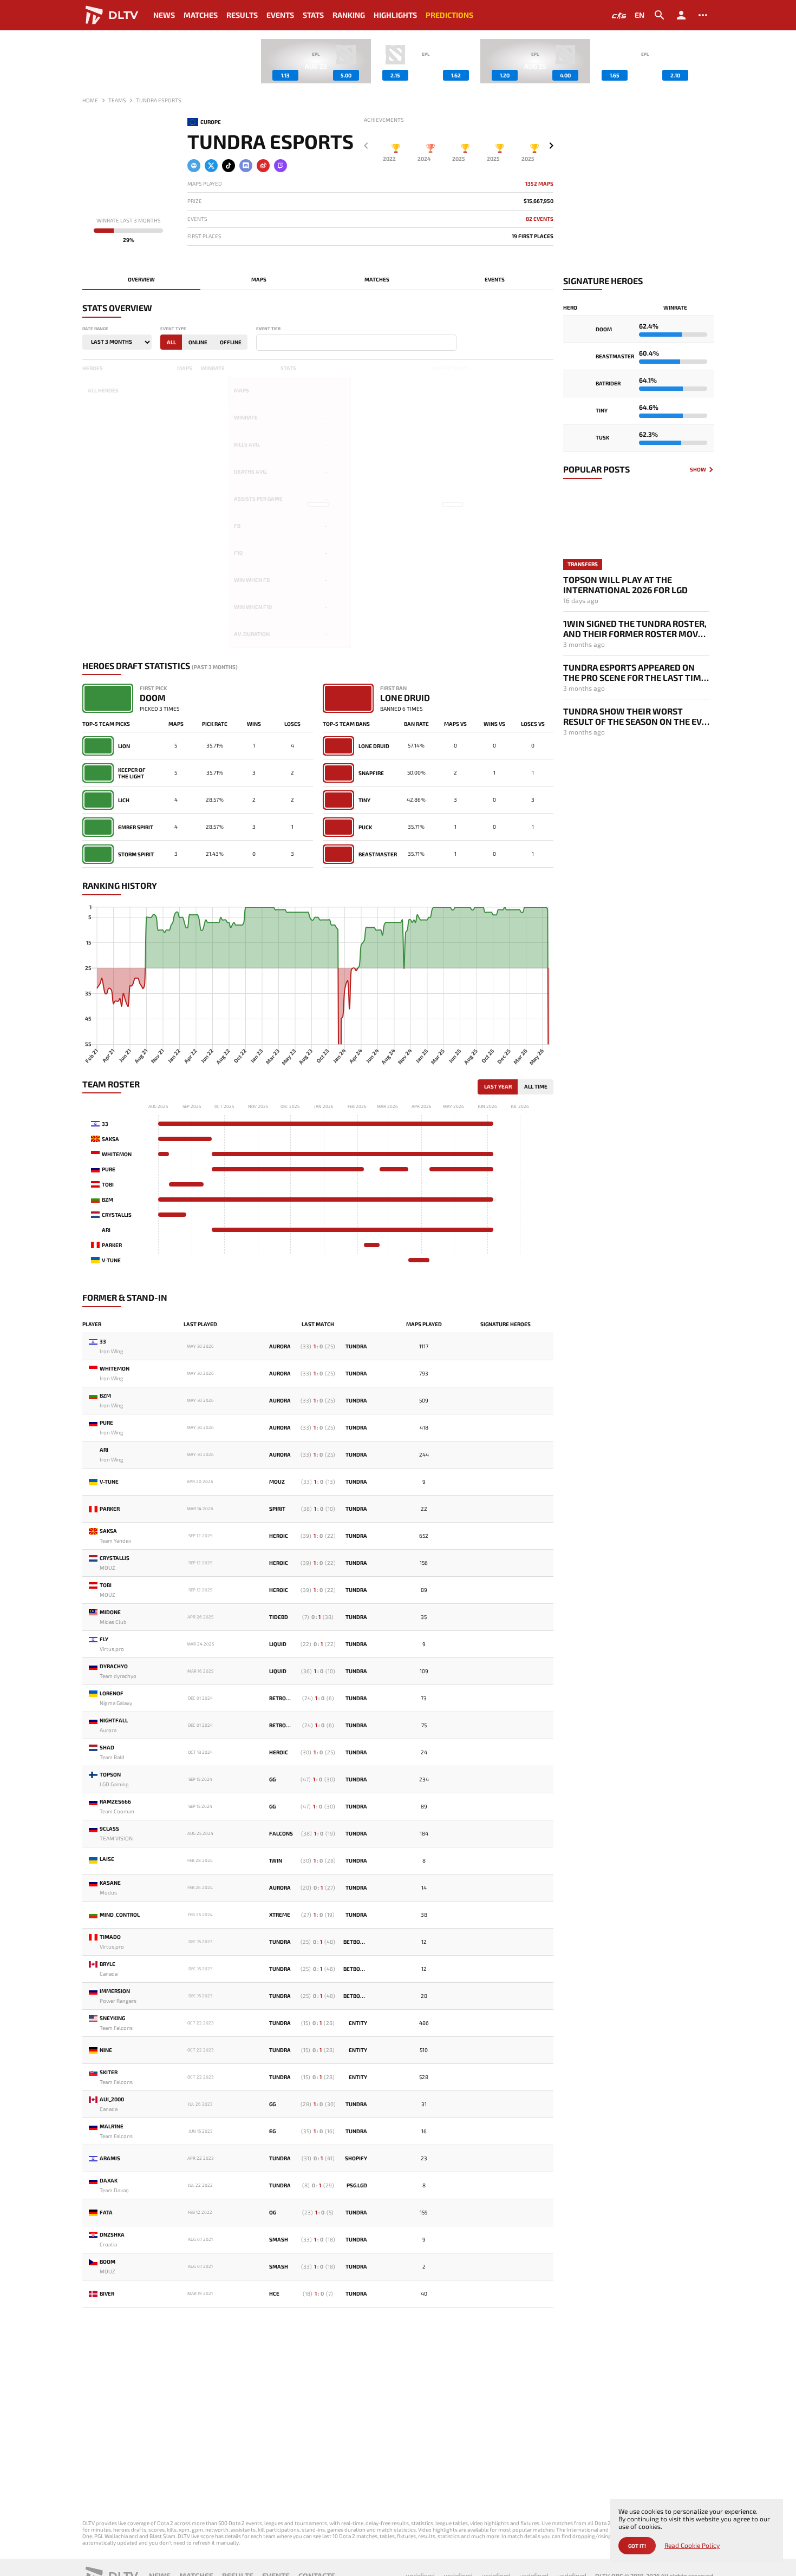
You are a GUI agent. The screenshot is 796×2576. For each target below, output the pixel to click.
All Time (536, 1086)
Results (242, 15)
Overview (141, 279)
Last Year (498, 1086)
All (171, 342)
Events (280, 15)
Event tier (268, 329)
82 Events (540, 219)
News (164, 15)
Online (198, 342)
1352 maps (539, 184)
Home (90, 100)
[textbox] (262, 343)
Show (698, 470)
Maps (259, 279)
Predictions (449, 15)
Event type (173, 329)
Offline (231, 342)
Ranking (349, 15)
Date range (95, 329)
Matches (201, 15)
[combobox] (356, 343)
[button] (706, 61)
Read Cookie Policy (692, 2545)
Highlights (395, 15)
